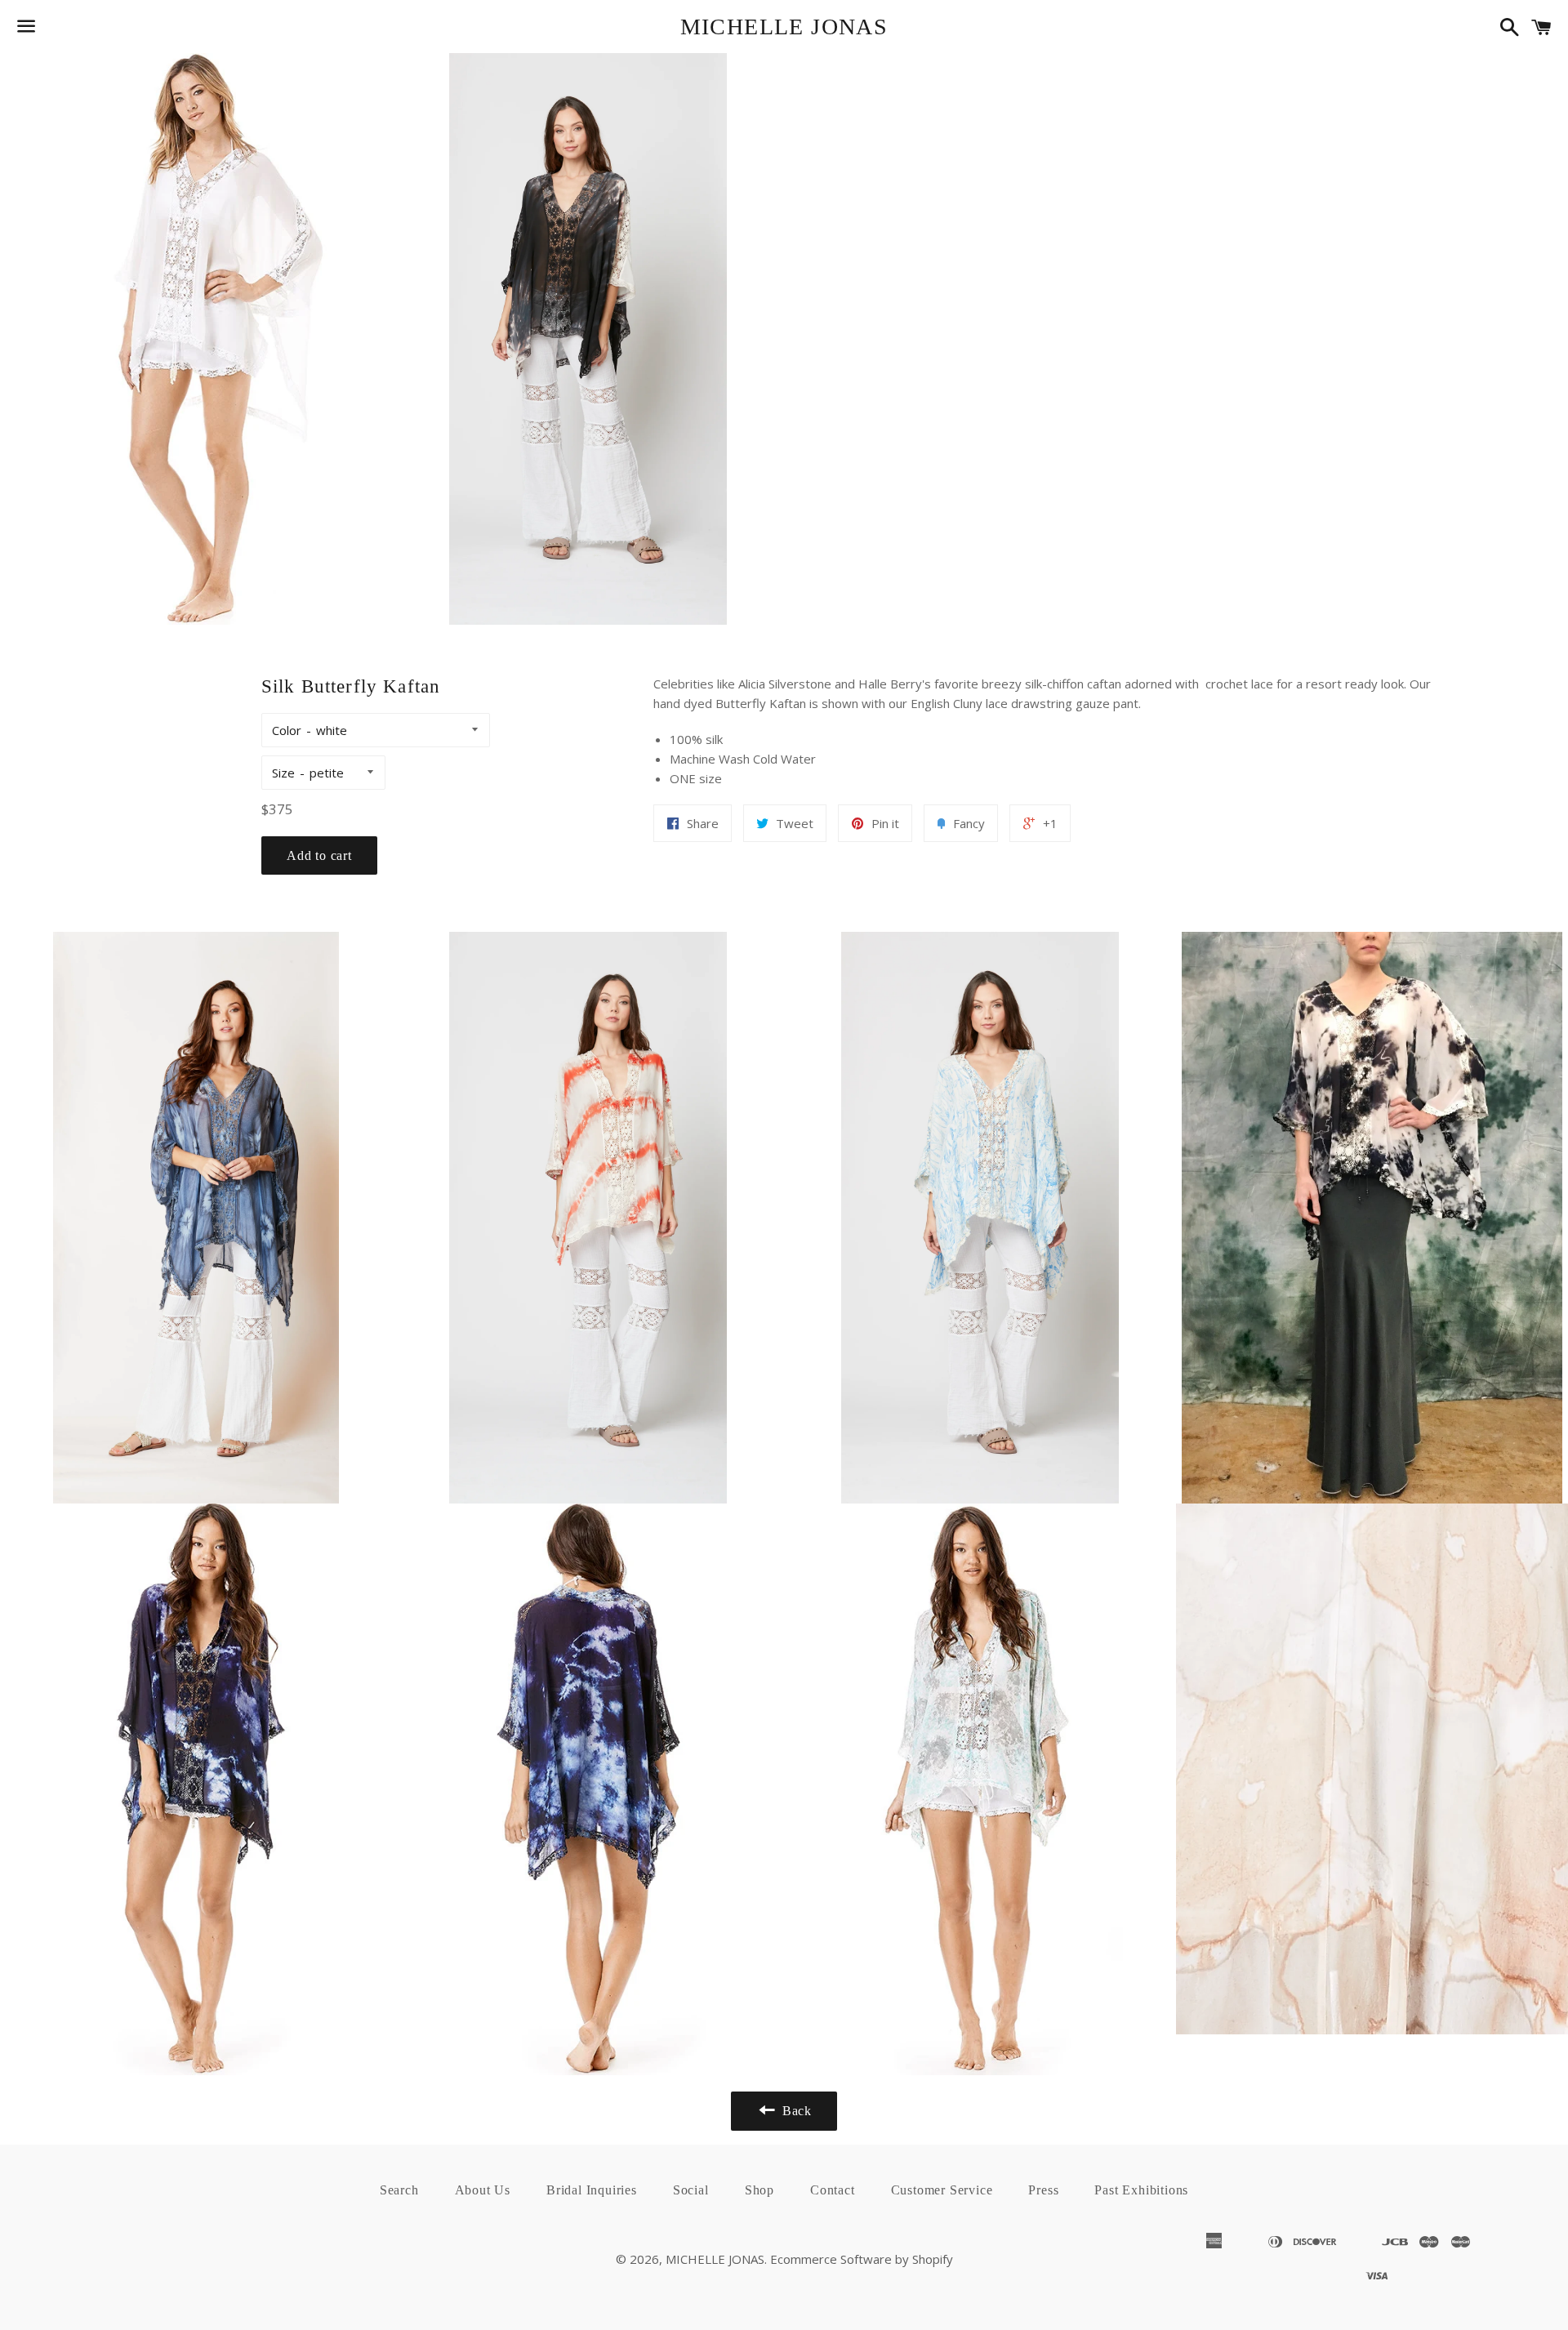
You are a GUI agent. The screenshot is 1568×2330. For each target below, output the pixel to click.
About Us (483, 2190)
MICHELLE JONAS (784, 27)
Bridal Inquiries (592, 2190)
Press (1043, 2190)
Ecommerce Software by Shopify (862, 2259)
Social (691, 2190)
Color (287, 730)
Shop (759, 2190)
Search (399, 2190)
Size (283, 773)
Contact (833, 2190)
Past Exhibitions (1141, 2190)
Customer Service (942, 2190)
